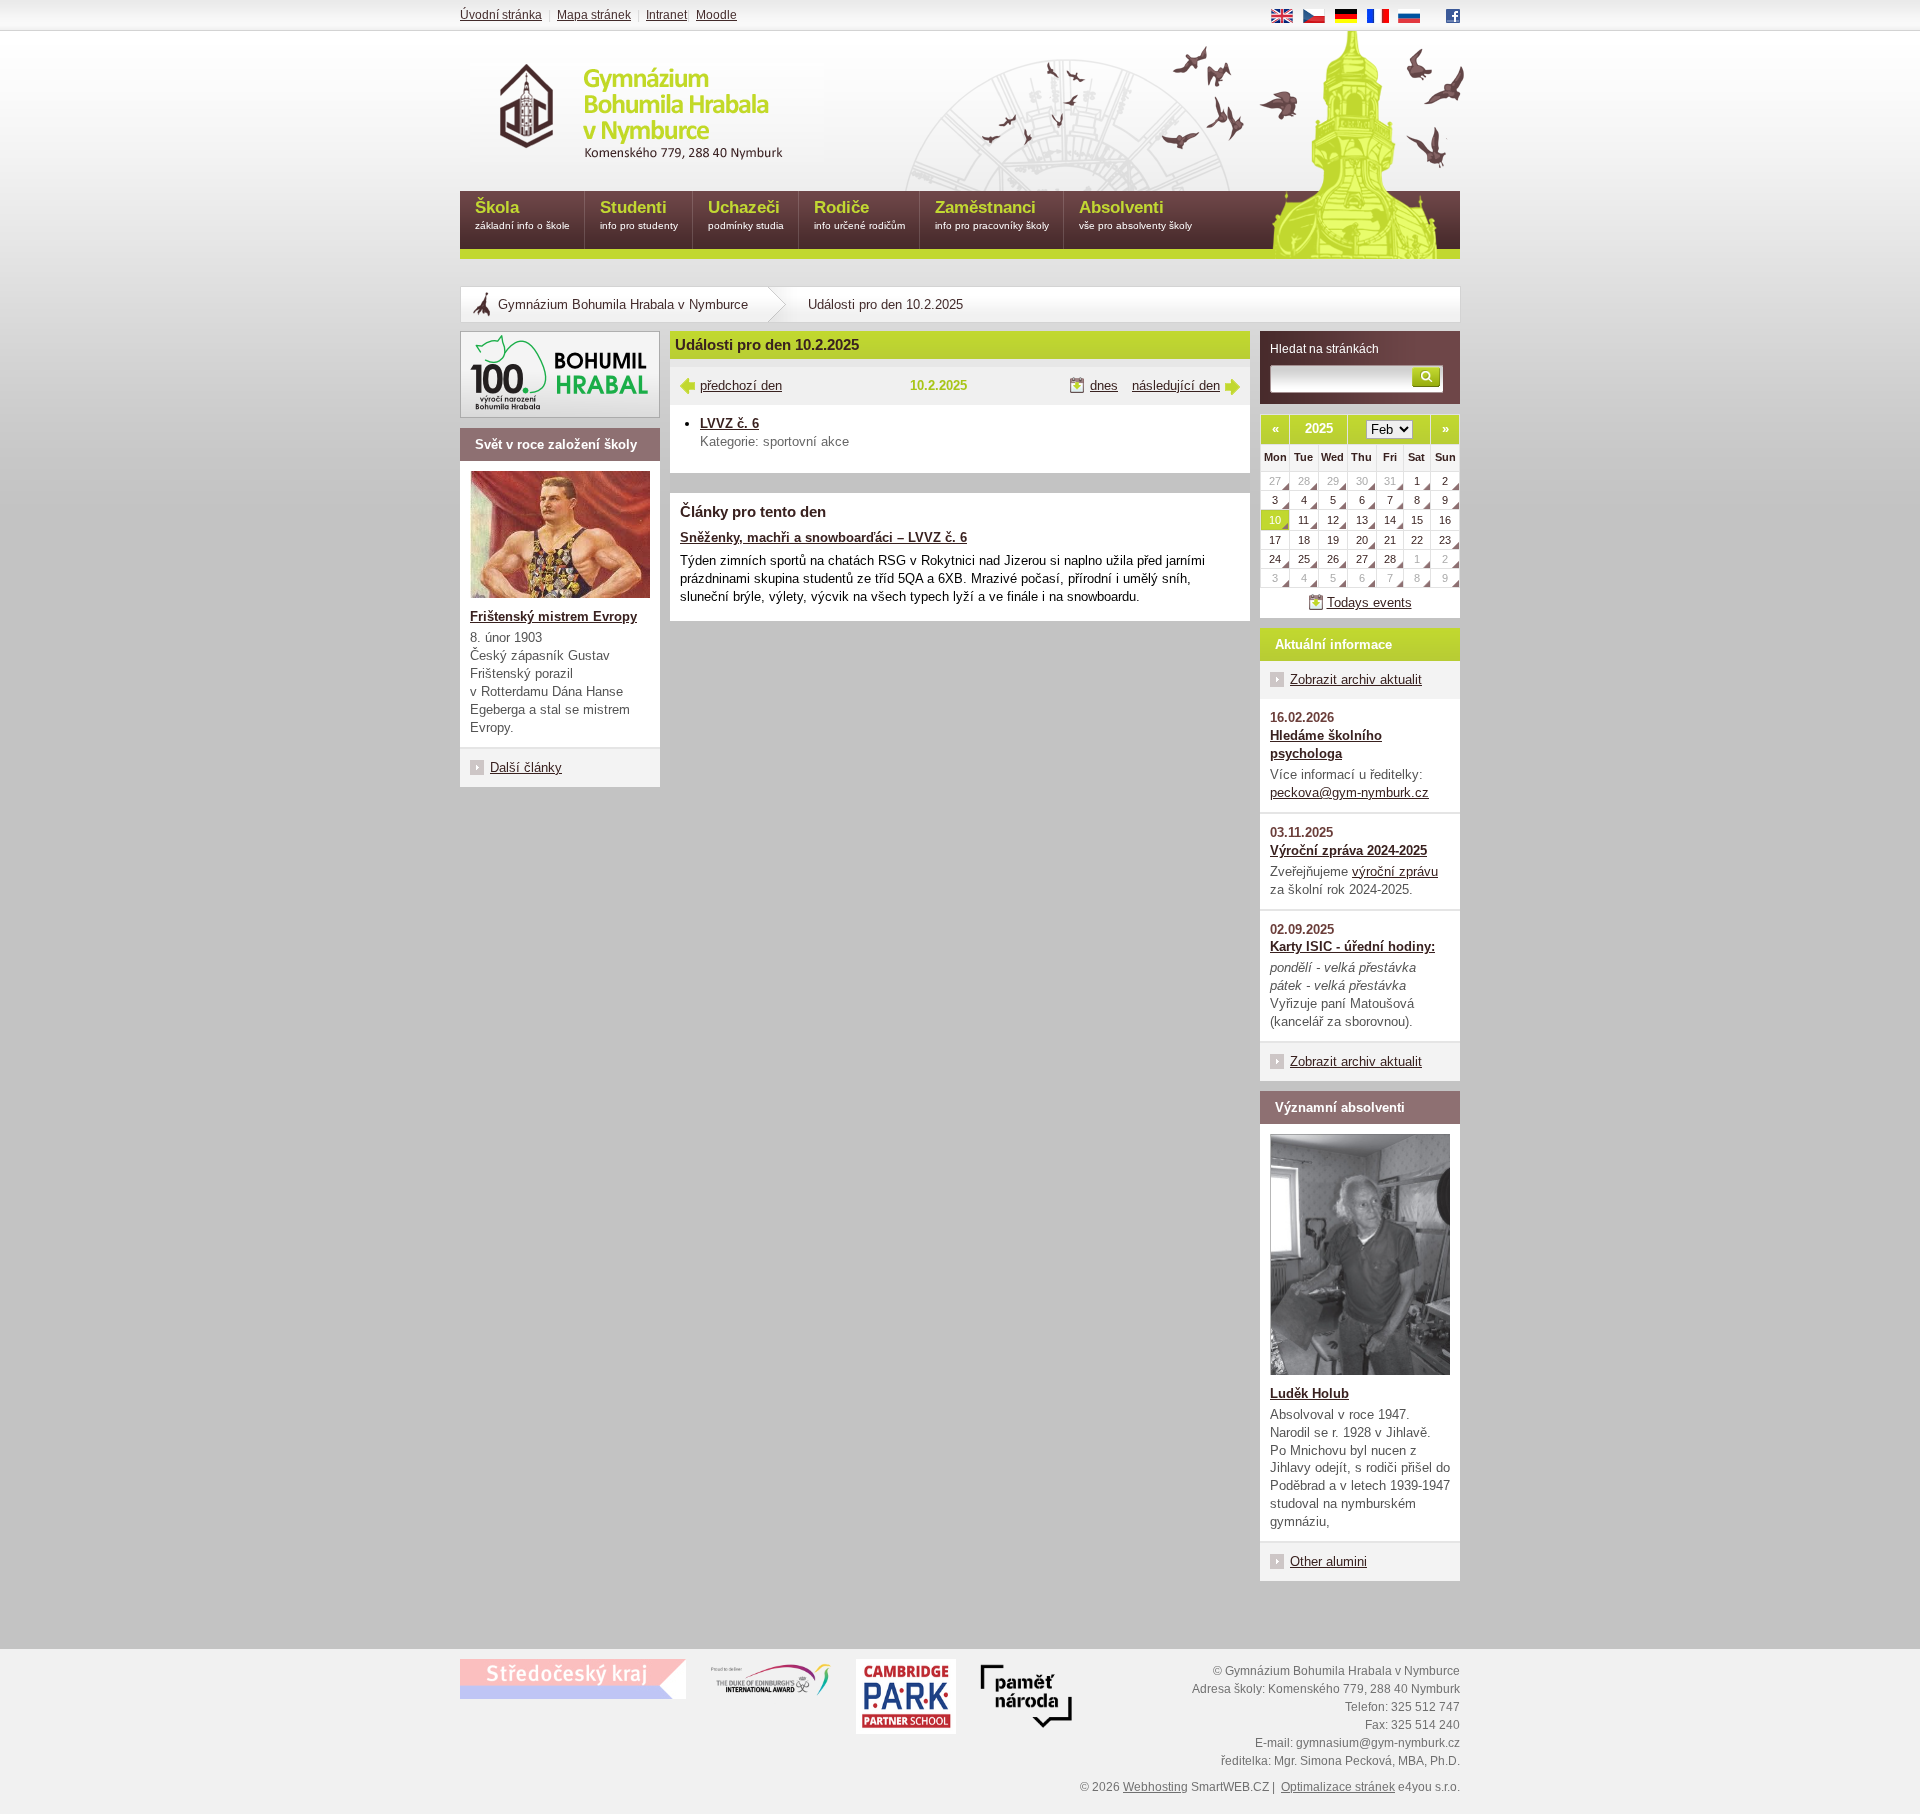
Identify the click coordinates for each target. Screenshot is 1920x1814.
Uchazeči (746, 214)
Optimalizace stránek (1338, 1787)
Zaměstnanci (992, 214)
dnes (1104, 385)
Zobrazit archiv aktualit (1356, 679)
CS (1321, 17)
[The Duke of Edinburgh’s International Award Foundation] (771, 1684)
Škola (522, 214)
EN (1289, 17)
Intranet (666, 15)
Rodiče (859, 214)
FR (1385, 17)
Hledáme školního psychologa (1326, 744)
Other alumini (1328, 1561)
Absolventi (1135, 214)
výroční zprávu (1395, 871)
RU (1417, 17)
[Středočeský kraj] (573, 1679)
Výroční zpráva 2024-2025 (1348, 850)
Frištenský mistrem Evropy (553, 616)
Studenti (639, 214)
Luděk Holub (1309, 1393)
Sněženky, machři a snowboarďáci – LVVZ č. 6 (823, 537)
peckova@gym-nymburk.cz (1349, 792)
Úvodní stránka (501, 15)
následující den (1176, 385)
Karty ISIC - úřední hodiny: (1352, 946)
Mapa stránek (594, 15)
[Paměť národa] (906, 1699)
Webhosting (1155, 1787)
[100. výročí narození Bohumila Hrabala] (560, 374)
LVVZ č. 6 (729, 423)
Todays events (1369, 602)
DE (1353, 17)
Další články (526, 767)
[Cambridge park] (1026, 1699)
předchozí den (741, 385)
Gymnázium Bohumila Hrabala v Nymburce (623, 304)
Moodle (716, 15)
